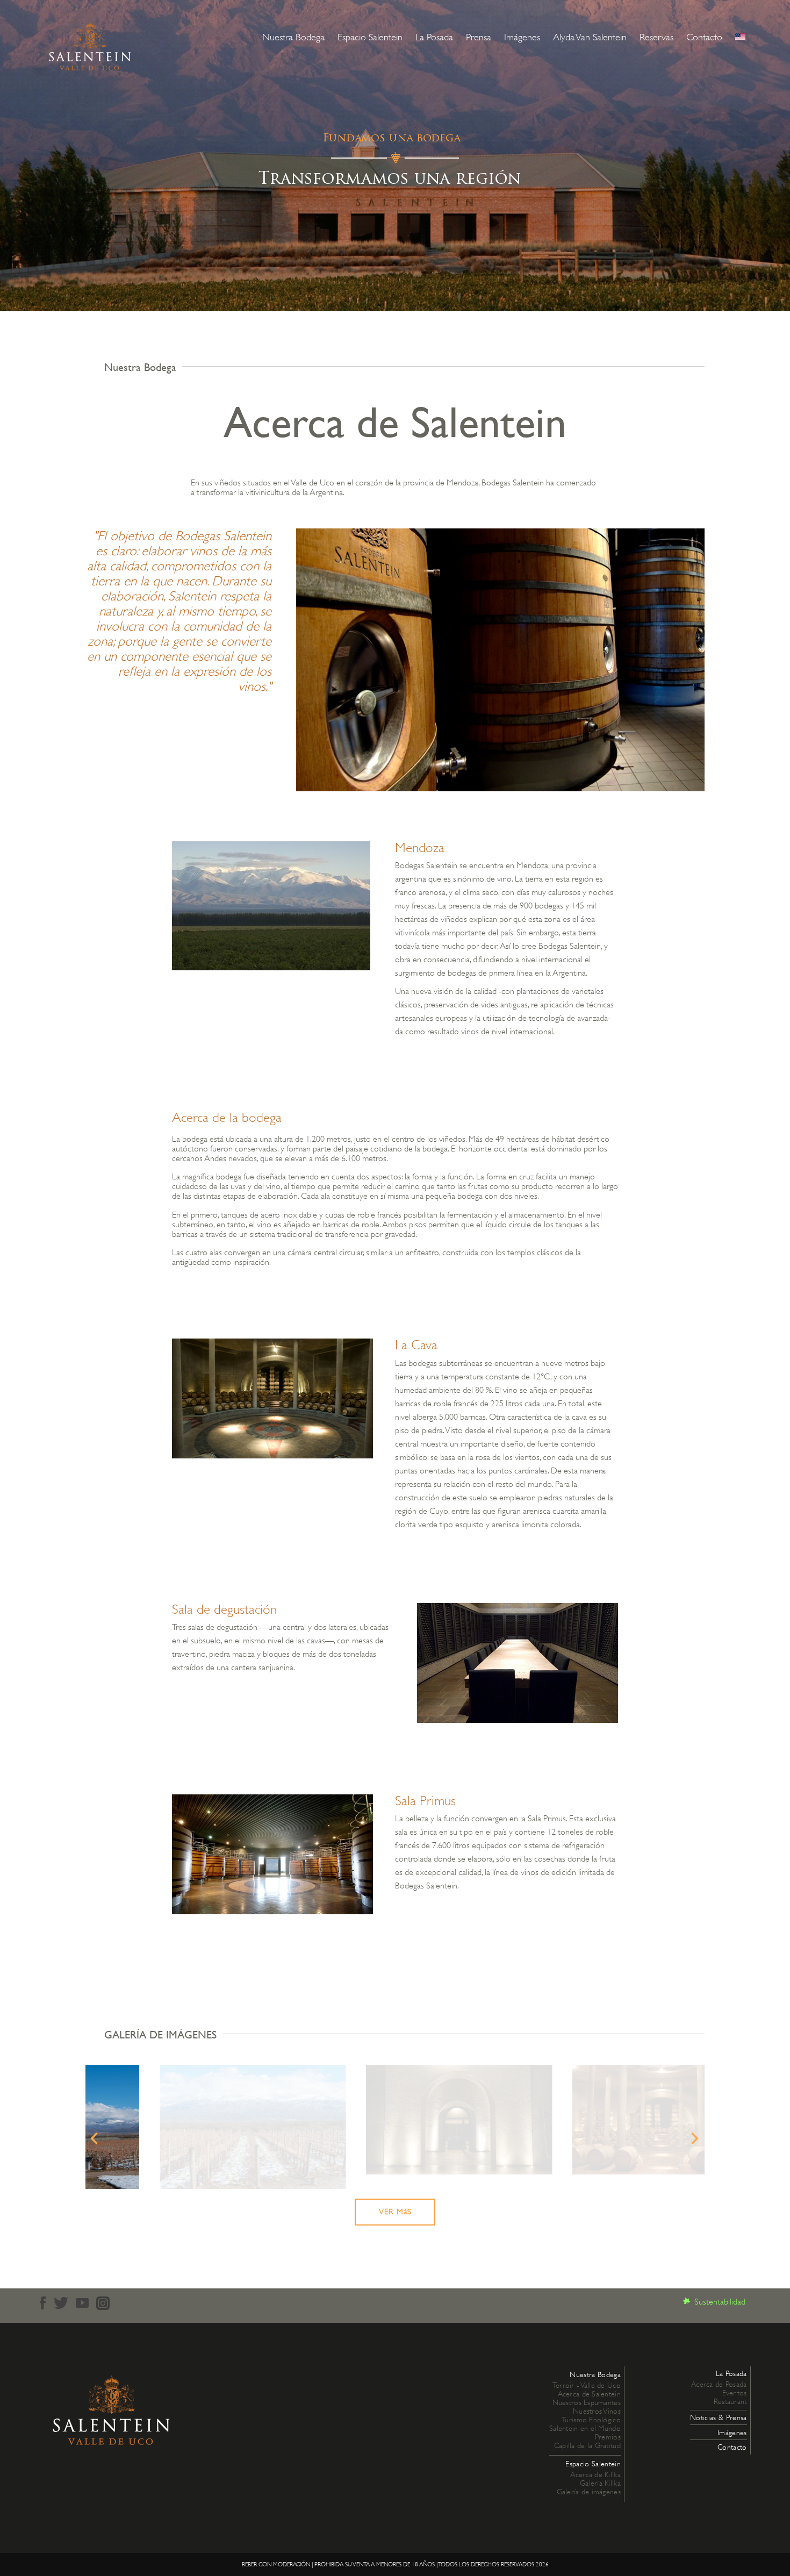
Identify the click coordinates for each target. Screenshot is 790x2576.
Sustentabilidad (720, 2302)
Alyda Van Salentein (590, 37)
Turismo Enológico (591, 2420)
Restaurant (730, 2401)
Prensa (479, 37)
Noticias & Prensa (718, 2417)
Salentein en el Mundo (585, 2428)
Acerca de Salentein (589, 2394)
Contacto (704, 37)
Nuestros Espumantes (587, 2402)
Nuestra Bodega (293, 37)
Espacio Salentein (370, 37)
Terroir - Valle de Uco (587, 2385)
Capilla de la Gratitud (587, 2445)
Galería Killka (600, 2483)
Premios (608, 2437)
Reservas (656, 37)
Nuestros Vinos (597, 2411)
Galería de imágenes (589, 2492)
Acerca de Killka (595, 2474)
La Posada (434, 37)
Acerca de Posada (719, 2384)
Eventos (735, 2393)
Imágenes (522, 37)
